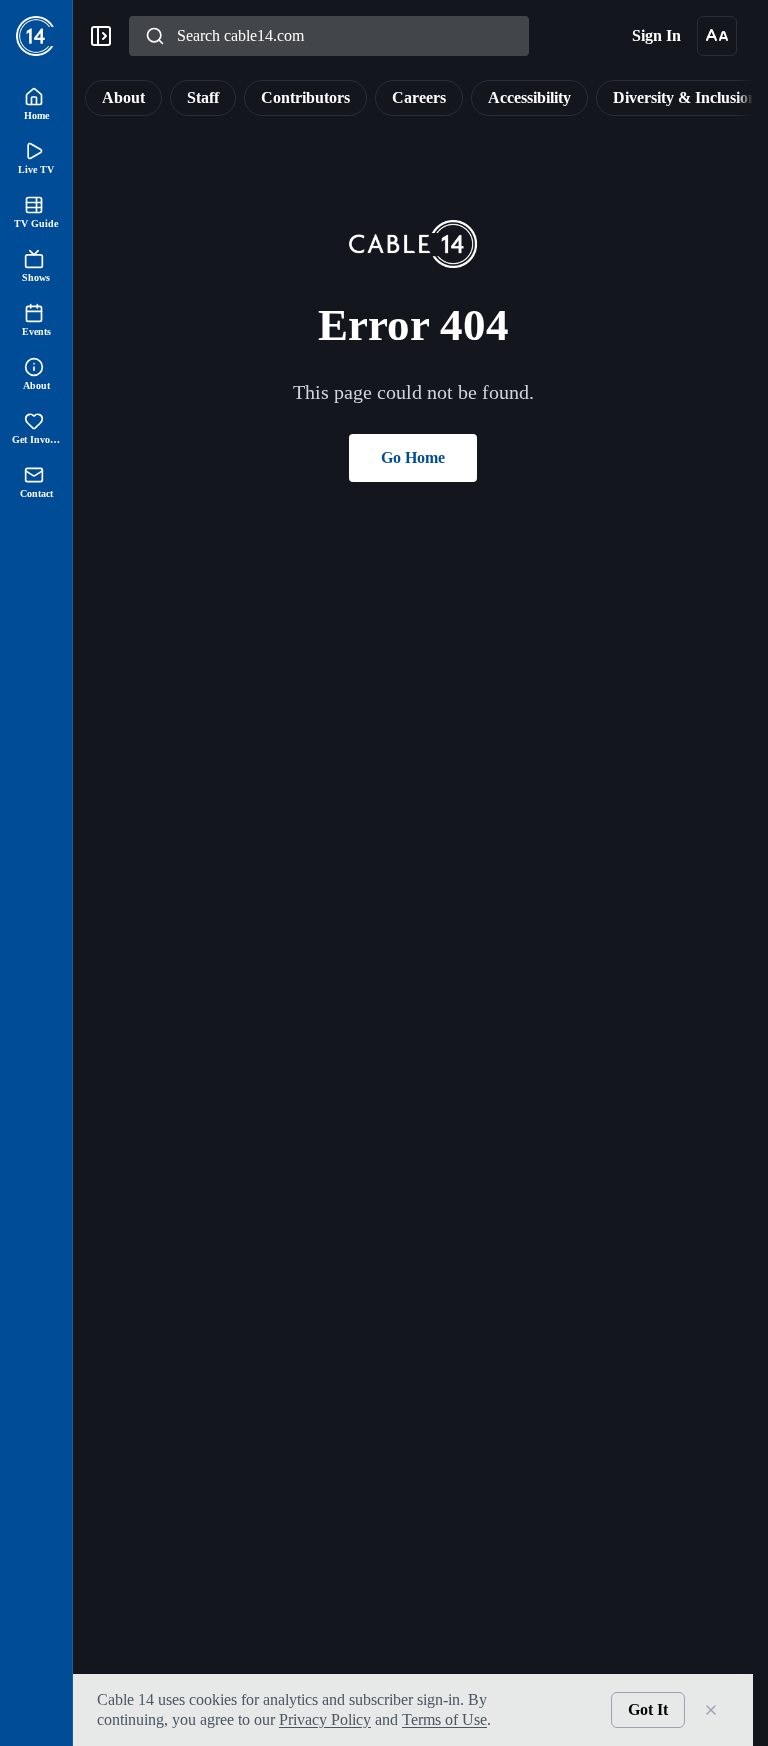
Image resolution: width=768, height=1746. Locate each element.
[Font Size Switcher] (717, 36)
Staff (175, 97)
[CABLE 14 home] (36, 36)
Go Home (413, 457)
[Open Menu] (101, 36)
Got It (645, 1709)
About (88, 97)
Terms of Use (493, 1719)
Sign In (653, 35)
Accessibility (540, 97)
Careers (413, 97)
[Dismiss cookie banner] (711, 1710)
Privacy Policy (357, 1719)
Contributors (289, 97)
